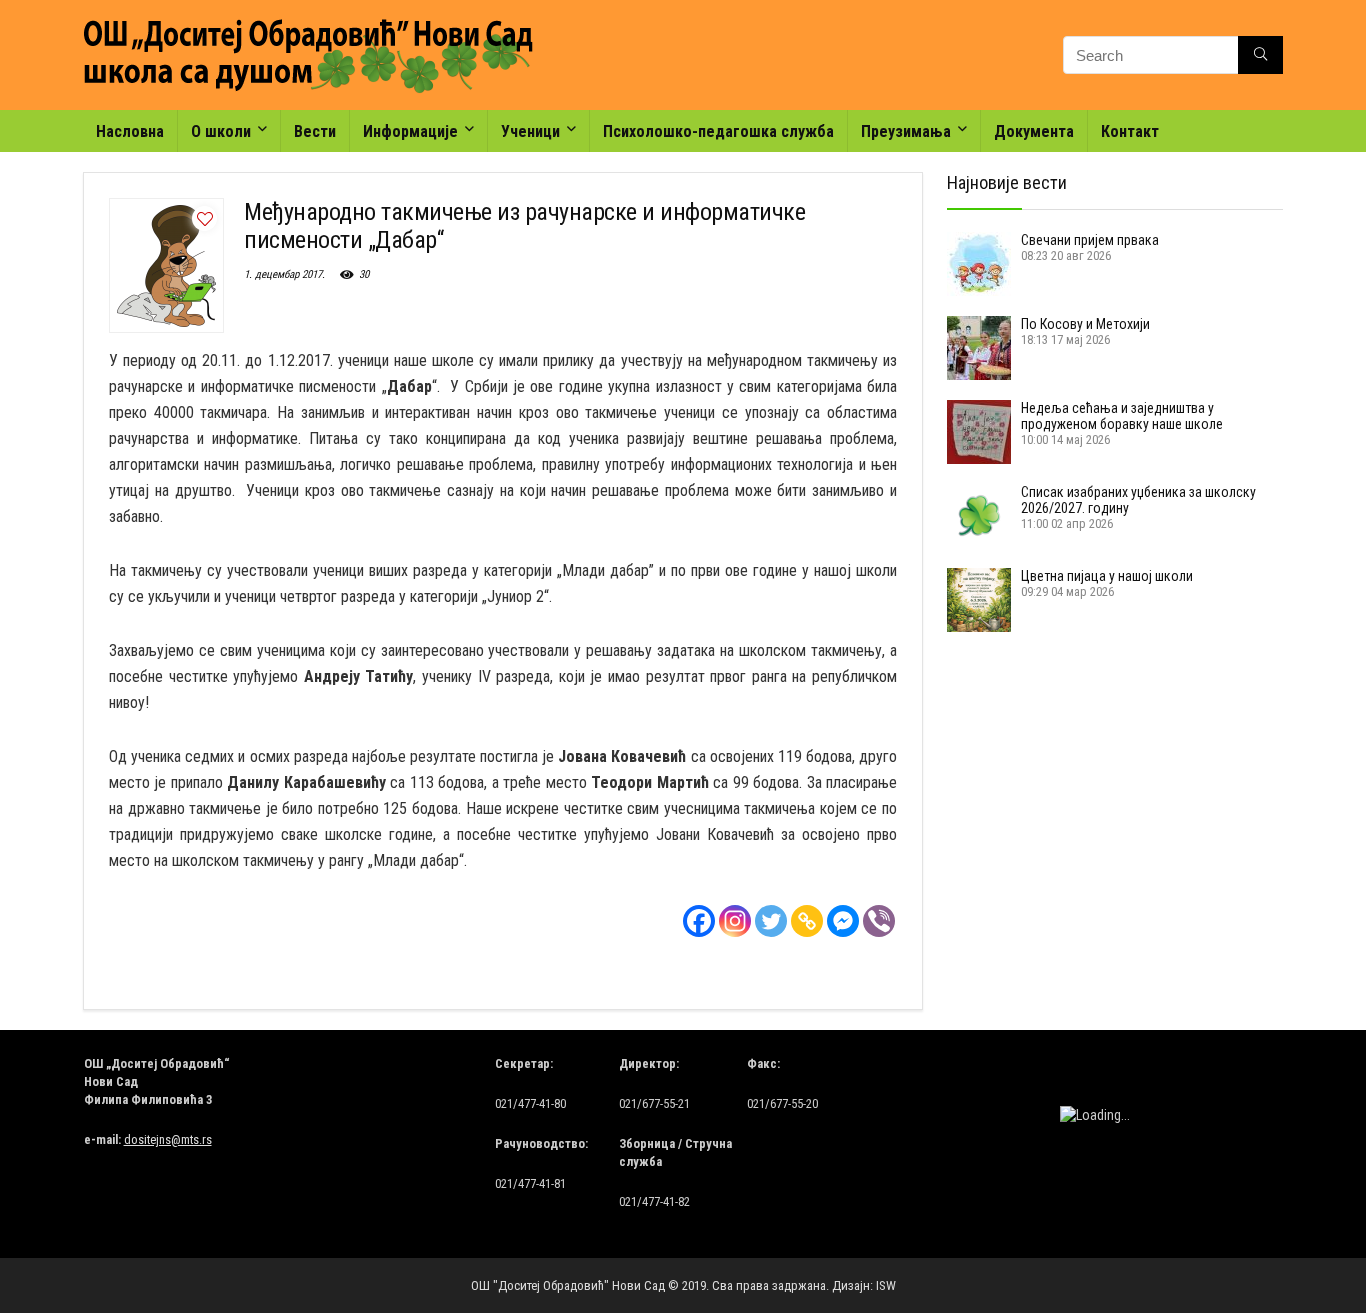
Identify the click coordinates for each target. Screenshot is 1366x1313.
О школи (221, 131)
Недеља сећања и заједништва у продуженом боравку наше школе (1122, 416)
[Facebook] (699, 921)
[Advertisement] (1047, 767)
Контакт (1130, 131)
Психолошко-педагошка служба (718, 131)
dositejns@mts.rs (168, 1139)
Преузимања (906, 131)
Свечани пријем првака (1090, 240)
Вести (315, 131)
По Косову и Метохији (1085, 324)
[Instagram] (735, 921)
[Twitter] (771, 921)
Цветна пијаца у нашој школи (1107, 576)
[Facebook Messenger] (843, 921)
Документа (1034, 131)
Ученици (530, 131)
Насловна (130, 131)
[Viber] (879, 921)
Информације (410, 131)
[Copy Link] (807, 921)
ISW (886, 1285)
